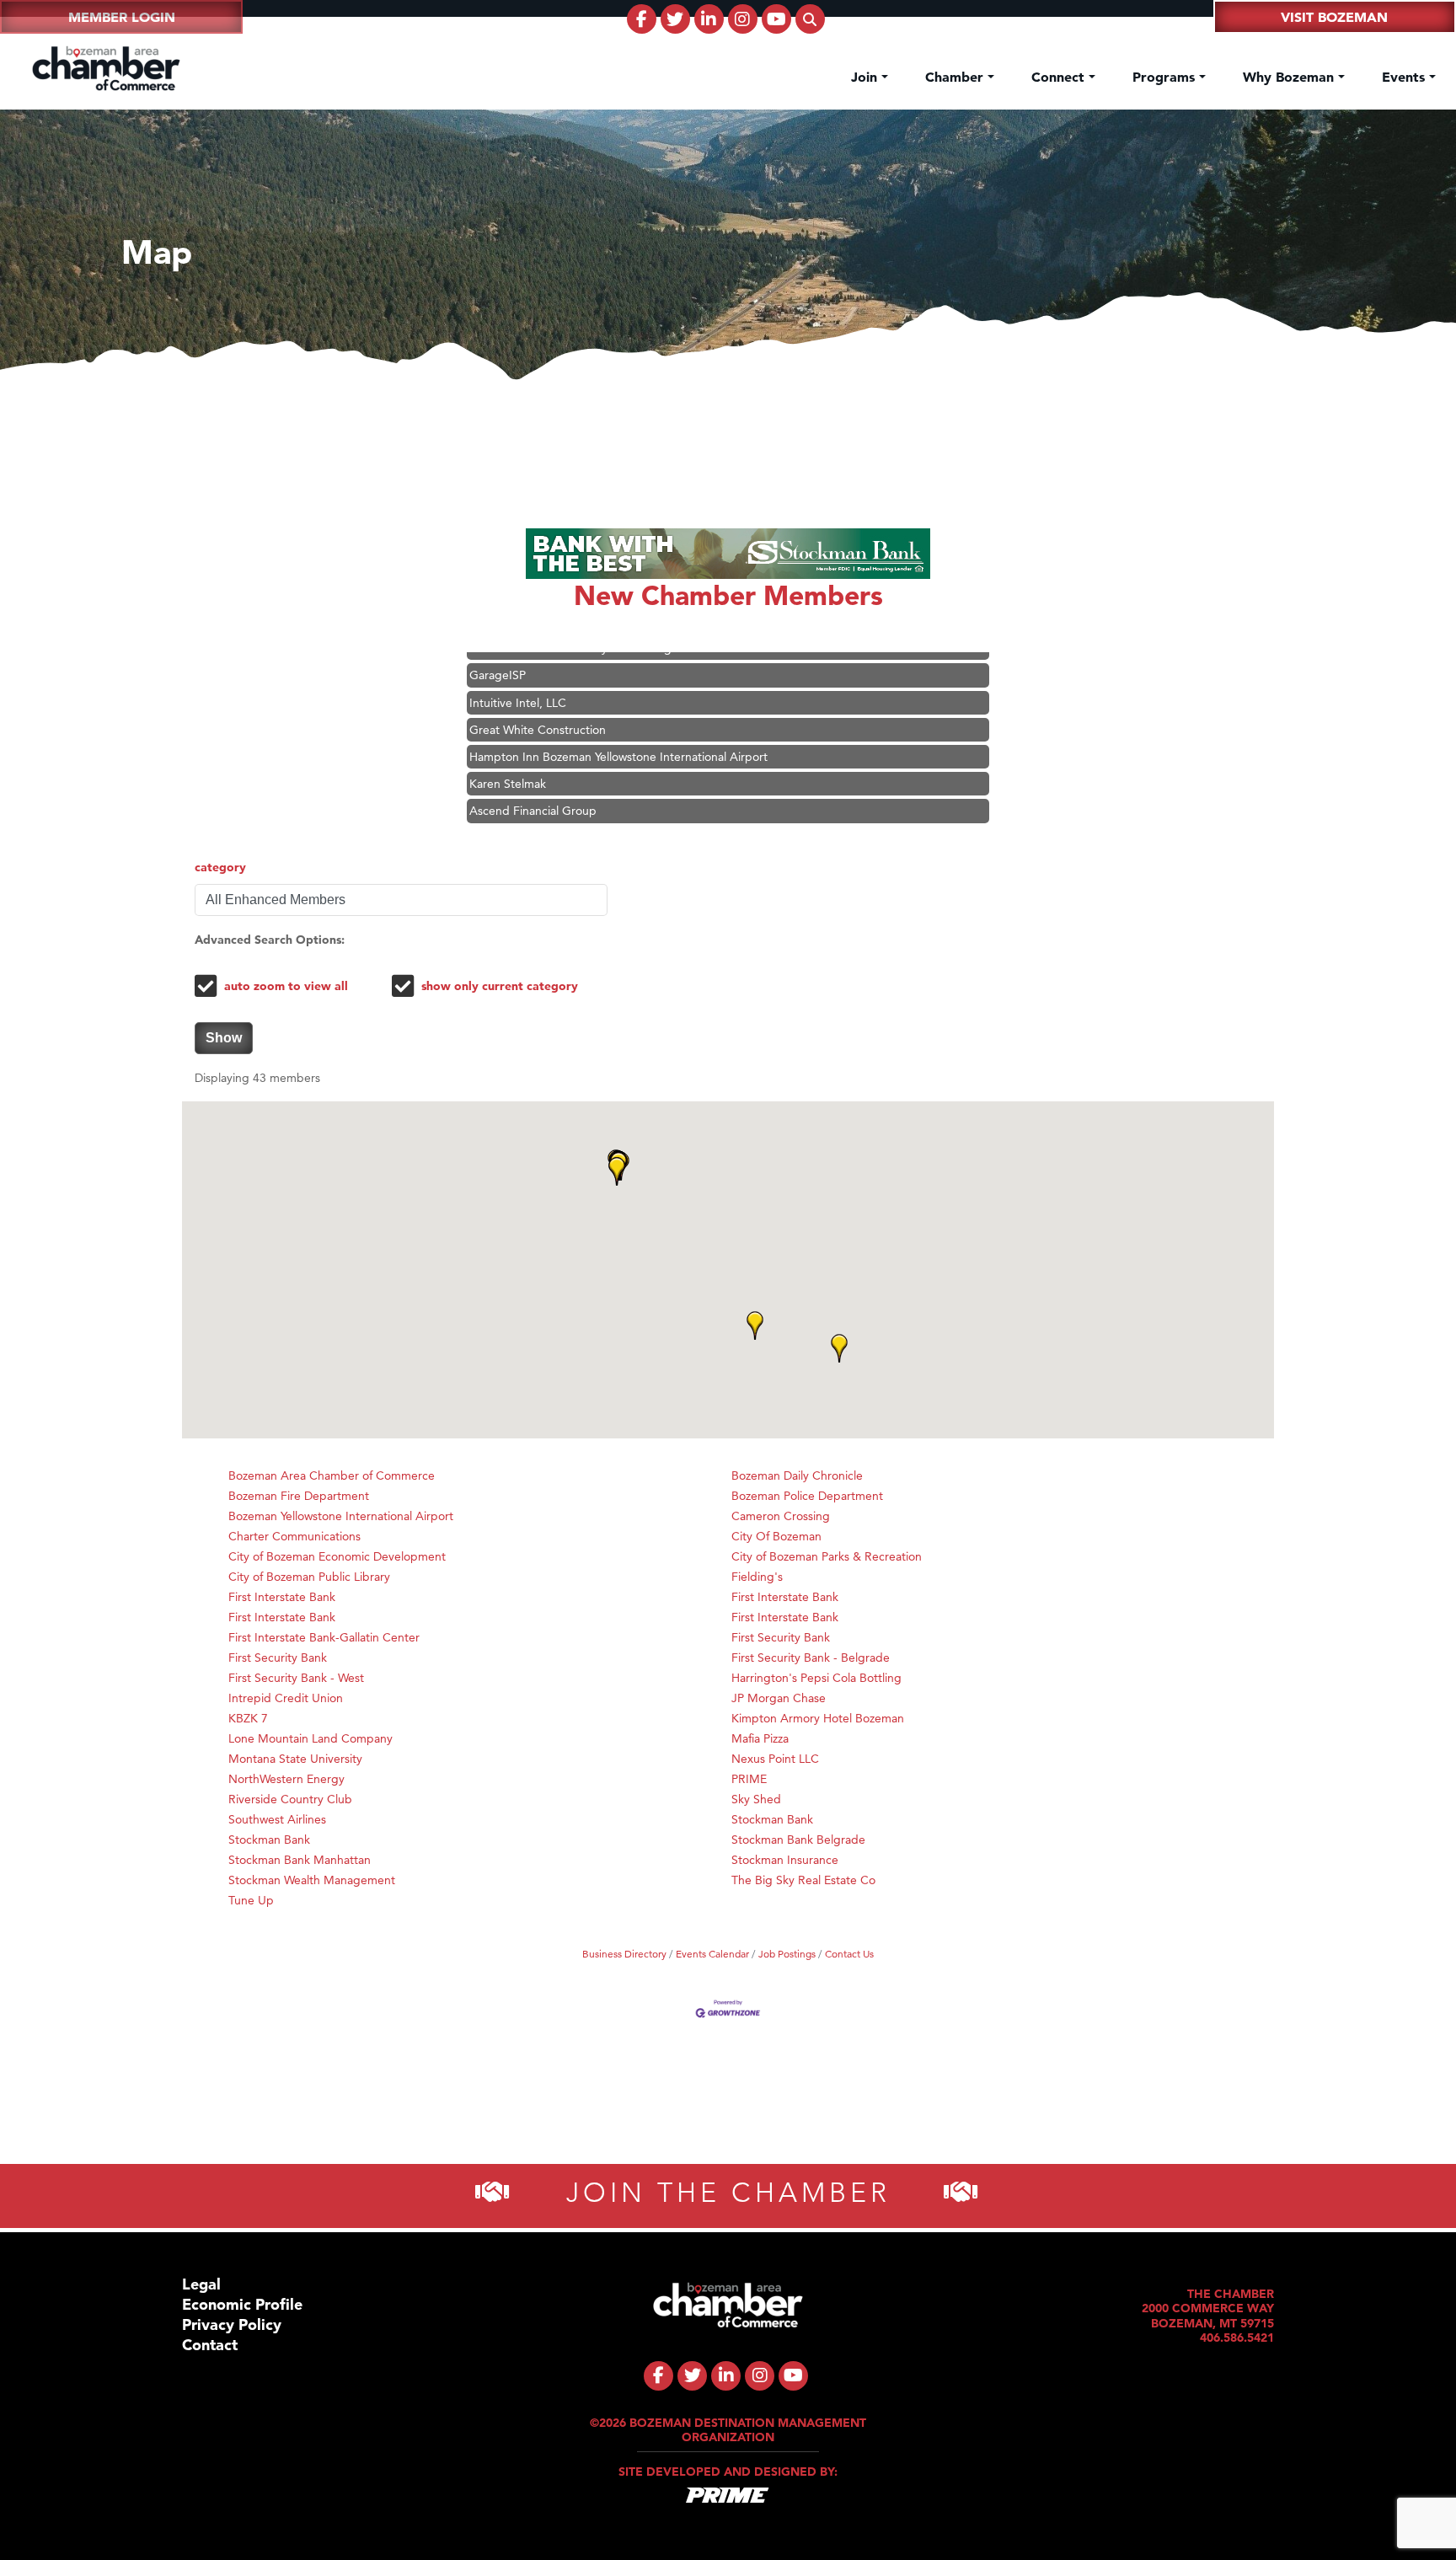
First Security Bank (781, 1637)
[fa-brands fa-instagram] (743, 19)
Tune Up (251, 1900)
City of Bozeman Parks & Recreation (827, 1556)
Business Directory (624, 1954)
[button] (839, 1348)
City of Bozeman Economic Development (337, 1556)
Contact (210, 2345)
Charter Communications (294, 1536)
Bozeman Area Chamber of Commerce (332, 1475)
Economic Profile (242, 2304)
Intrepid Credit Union (286, 1698)
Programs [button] (1166, 77)
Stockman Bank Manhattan (300, 1860)
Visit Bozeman (1334, 17)
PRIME (749, 1779)
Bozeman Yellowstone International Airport (341, 1516)
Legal (201, 2284)
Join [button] (866, 77)
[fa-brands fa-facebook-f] (642, 19)
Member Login (122, 17)
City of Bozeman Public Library (309, 1577)
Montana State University (295, 1759)
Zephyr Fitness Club (523, 809)
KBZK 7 (248, 1718)
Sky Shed (756, 1799)
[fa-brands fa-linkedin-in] (709, 19)
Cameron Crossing (781, 1516)
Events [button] (1405, 77)
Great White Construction (538, 700)
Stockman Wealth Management (312, 1880)
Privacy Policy (232, 2324)
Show (224, 1038)
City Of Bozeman (776, 1536)
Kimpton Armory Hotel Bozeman (818, 1718)
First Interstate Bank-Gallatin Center (324, 1637)
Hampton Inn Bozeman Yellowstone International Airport (618, 727)
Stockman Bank (772, 1819)
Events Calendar (712, 1954)
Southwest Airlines (277, 1819)
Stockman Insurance (785, 1860)
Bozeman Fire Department (299, 1496)
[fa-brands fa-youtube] (776, 19)
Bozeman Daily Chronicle (797, 1475)
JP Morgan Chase (779, 1698)
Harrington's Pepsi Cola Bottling (816, 1678)
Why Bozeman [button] (1290, 77)
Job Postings (787, 1954)
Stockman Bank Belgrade (798, 1840)
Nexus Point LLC (775, 1759)
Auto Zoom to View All (286, 986)
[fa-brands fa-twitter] (675, 19)
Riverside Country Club (290, 1799)
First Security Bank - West (296, 1678)
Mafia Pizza (760, 1738)
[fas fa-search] (810, 19)
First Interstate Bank (282, 1597)
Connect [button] (1060, 77)
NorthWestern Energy (286, 1779)
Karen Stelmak (508, 754)
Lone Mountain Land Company (310, 1738)
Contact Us (849, 1954)
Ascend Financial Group (533, 781)
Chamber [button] (956, 77)
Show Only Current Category (500, 986)
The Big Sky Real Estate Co (803, 1880)
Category (220, 867)
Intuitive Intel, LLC (518, 673)
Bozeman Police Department (807, 1496)
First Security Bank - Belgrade (811, 1658)
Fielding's (757, 1577)
